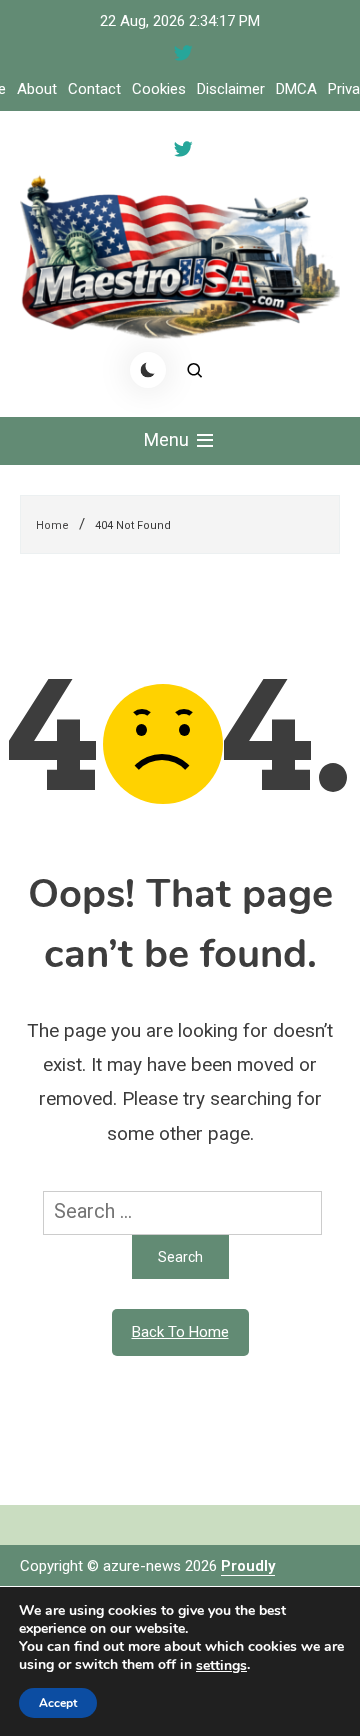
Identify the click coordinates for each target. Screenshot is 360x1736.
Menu (168, 439)
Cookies (159, 89)
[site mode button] (148, 370)
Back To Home (180, 1332)
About (37, 89)
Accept (58, 1703)
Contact (94, 89)
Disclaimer (231, 89)
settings (221, 1666)
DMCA (296, 89)
